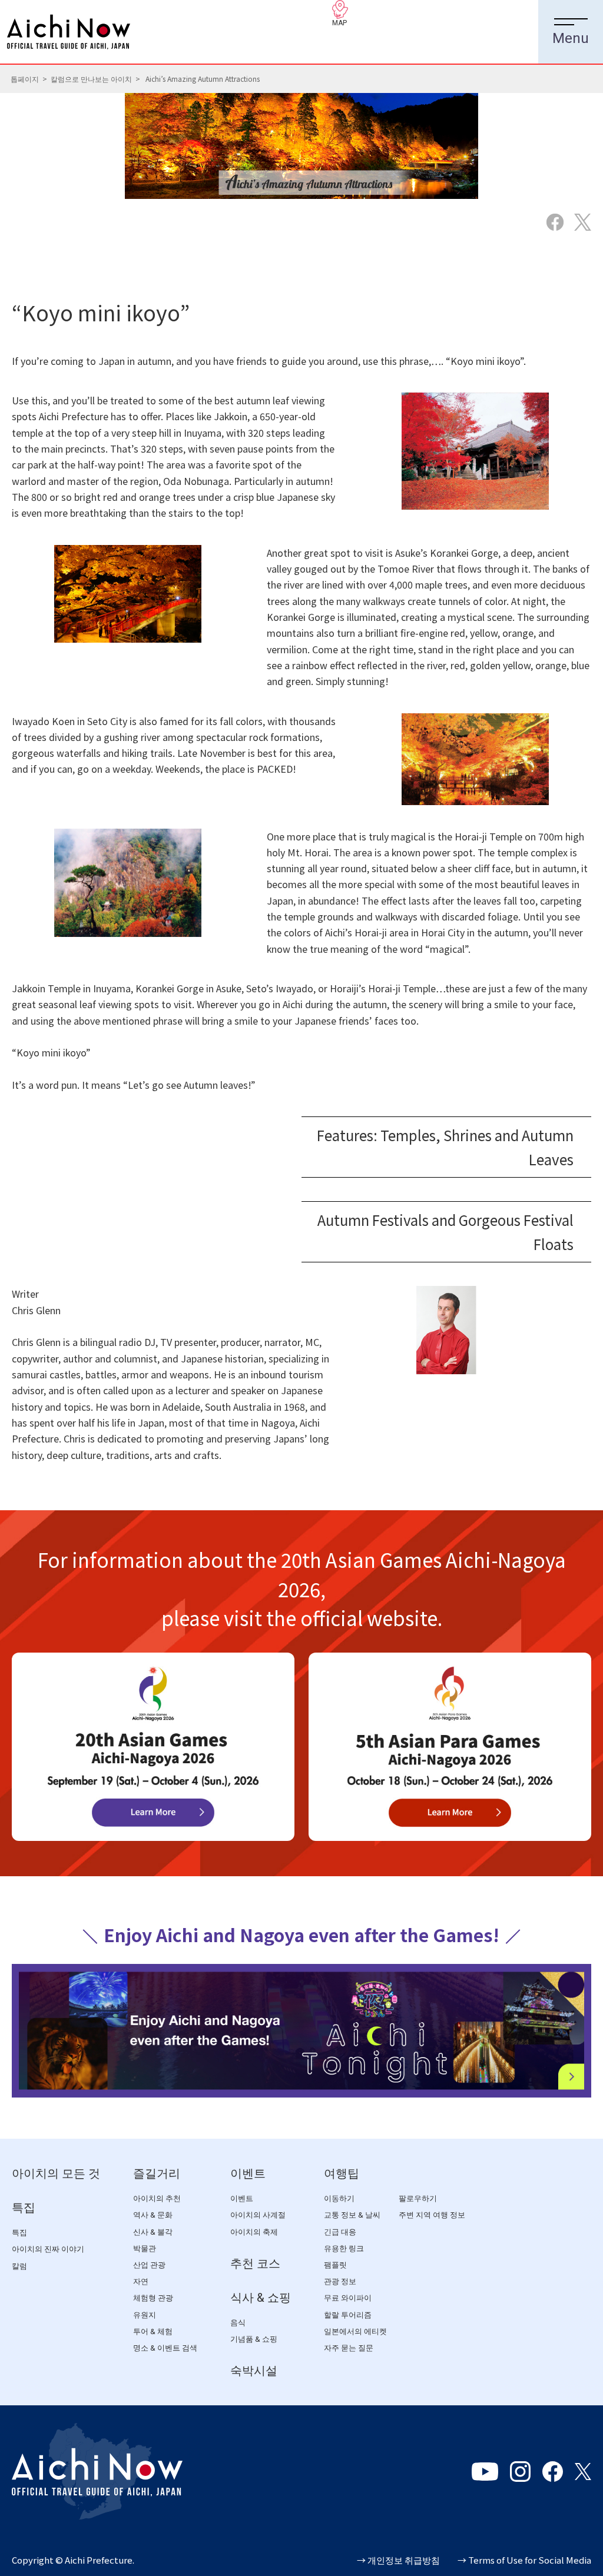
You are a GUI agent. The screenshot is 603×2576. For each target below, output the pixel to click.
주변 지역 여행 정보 (432, 2215)
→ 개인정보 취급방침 (398, 2560)
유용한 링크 (344, 2248)
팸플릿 (335, 2265)
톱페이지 (25, 79)
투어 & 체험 (153, 2331)
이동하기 (339, 2198)
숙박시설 (254, 2371)
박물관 (145, 2248)
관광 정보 (340, 2281)
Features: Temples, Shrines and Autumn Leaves (445, 1147)
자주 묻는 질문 (349, 2348)
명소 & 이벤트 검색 (165, 2348)
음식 (238, 2323)
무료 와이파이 (348, 2298)
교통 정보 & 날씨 (352, 2215)
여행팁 (342, 2173)
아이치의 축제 (254, 2232)
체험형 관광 (153, 2298)
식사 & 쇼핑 (261, 2298)
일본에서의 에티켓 (355, 2331)
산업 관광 (149, 2265)
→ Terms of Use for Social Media (524, 2560)
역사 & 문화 (153, 2215)
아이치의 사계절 (258, 2215)
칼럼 (19, 2266)
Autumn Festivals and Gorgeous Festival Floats (445, 1232)
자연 (141, 2281)
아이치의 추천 (157, 2198)
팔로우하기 (418, 2198)
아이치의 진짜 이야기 (48, 2249)
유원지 (145, 2315)
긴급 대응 (340, 2232)
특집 (24, 2208)
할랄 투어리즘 (348, 2315)
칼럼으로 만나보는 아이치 (91, 79)
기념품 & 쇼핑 (254, 2339)
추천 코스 (255, 2263)
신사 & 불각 (153, 2232)
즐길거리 (157, 2173)
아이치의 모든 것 (56, 2173)
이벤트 (248, 2173)
